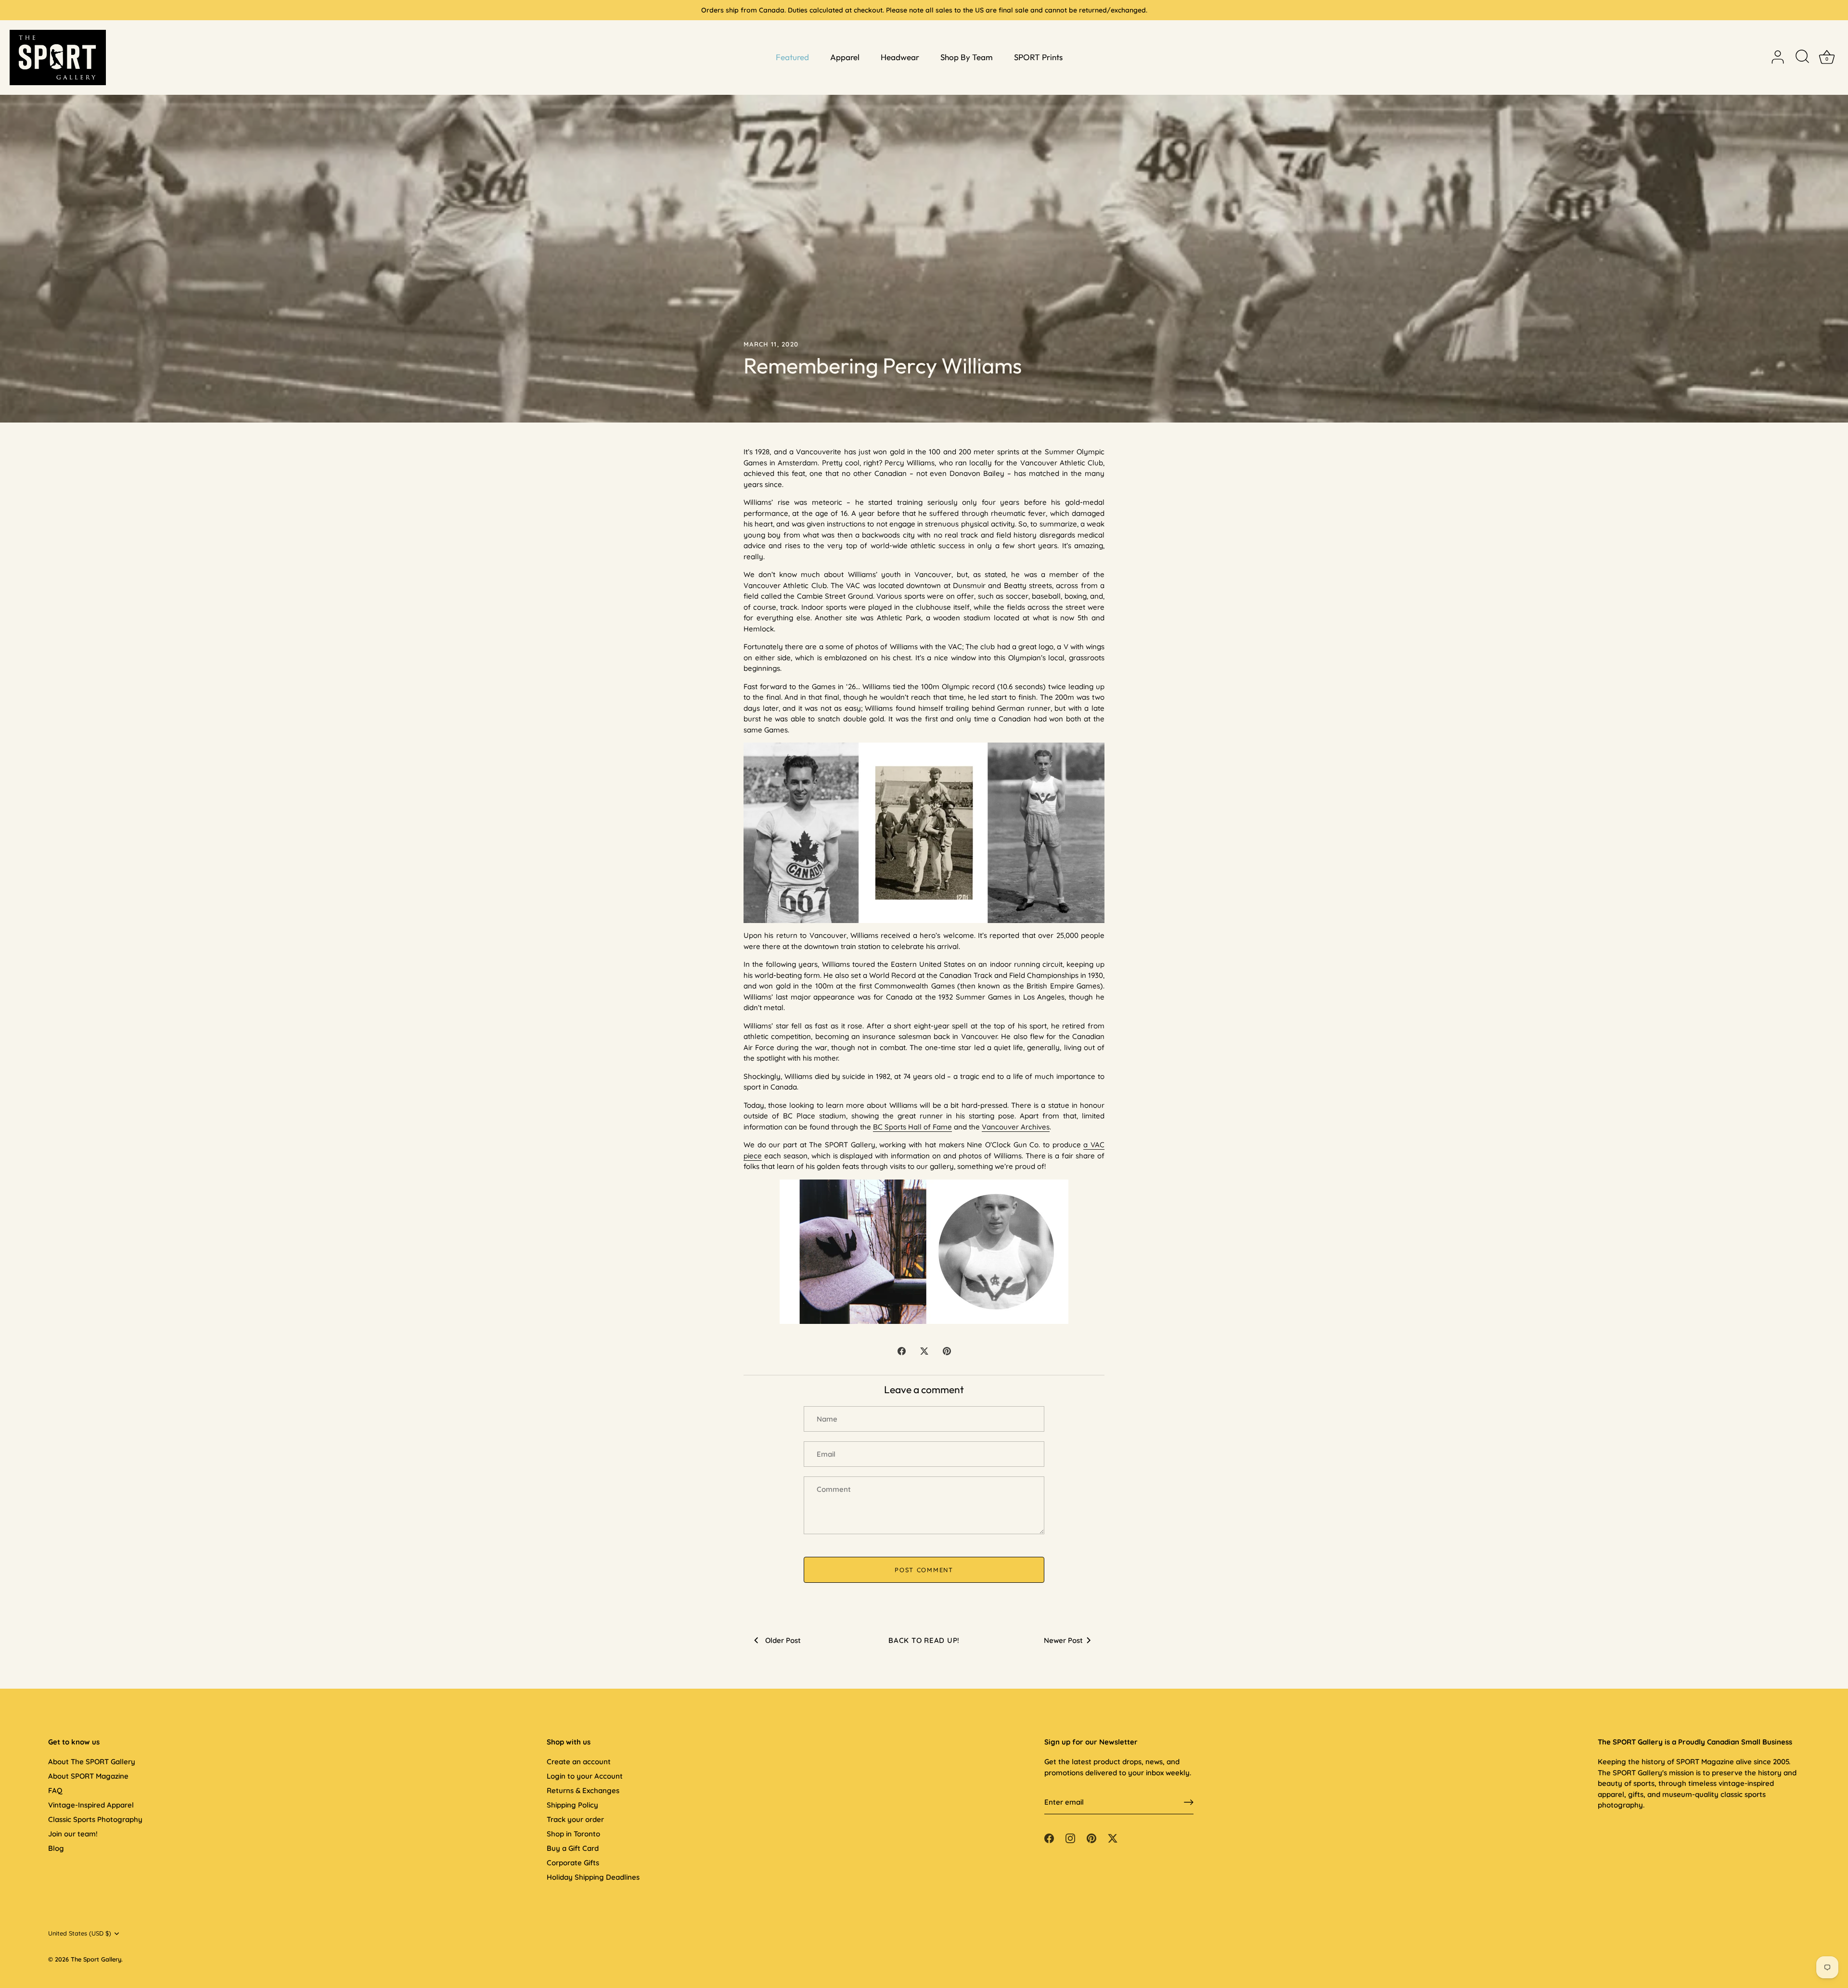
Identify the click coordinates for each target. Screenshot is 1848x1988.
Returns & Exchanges (583, 1790)
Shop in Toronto (573, 1834)
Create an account (579, 1762)
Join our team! (73, 1834)
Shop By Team (967, 57)
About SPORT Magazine (88, 1776)
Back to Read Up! (924, 1640)
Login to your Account (585, 1776)
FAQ (55, 1790)
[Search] (1802, 57)
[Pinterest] (1091, 1838)
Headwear (900, 57)
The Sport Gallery (96, 1959)
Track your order (575, 1819)
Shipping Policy (572, 1805)
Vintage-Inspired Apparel (91, 1805)
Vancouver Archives (1016, 1127)
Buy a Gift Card (573, 1848)
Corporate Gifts (573, 1863)
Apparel (845, 57)
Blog (56, 1848)
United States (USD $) (80, 1933)
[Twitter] (1113, 1838)
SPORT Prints (1038, 57)
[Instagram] (1070, 1838)
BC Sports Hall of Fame (912, 1127)
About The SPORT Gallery (92, 1762)
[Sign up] (1189, 1802)
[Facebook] (1049, 1838)
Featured (792, 57)
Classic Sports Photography (95, 1819)
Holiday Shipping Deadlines (593, 1877)
